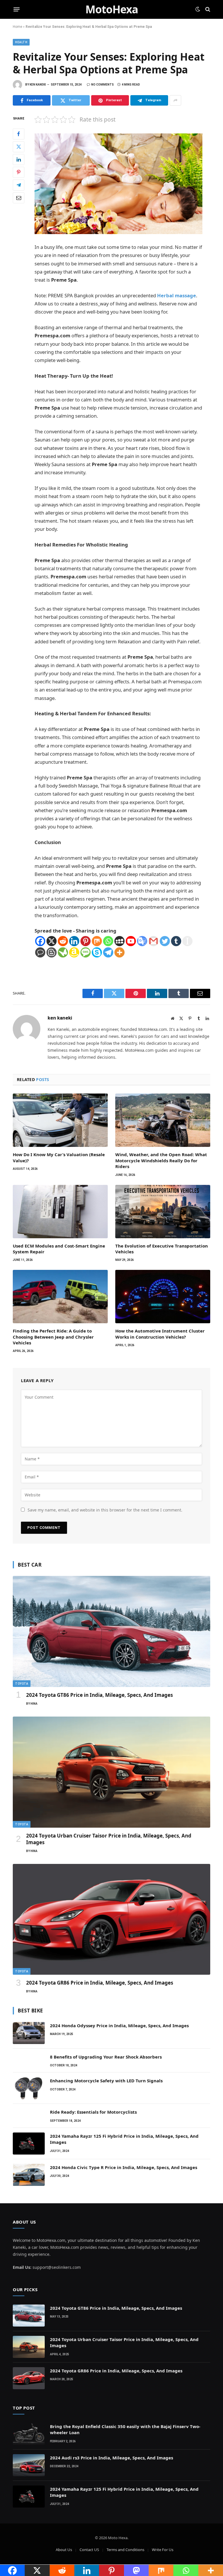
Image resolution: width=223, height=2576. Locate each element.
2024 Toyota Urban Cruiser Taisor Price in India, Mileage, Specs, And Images (109, 1839)
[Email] (19, 198)
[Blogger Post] (52, 952)
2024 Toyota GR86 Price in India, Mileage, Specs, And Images (100, 1983)
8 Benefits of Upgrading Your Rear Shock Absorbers (106, 2057)
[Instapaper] (187, 941)
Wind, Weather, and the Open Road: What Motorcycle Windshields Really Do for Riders (161, 1160)
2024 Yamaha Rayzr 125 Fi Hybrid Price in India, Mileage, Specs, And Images (124, 2139)
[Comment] (40, 952)
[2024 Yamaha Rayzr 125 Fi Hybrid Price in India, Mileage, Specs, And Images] (29, 2144)
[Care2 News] (63, 952)
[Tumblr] (176, 941)
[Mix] (97, 941)
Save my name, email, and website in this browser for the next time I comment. (105, 1510)
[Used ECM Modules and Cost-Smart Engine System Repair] (60, 1212)
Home (17, 27)
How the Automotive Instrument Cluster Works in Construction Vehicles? (160, 1334)
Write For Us (163, 2550)
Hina (34, 1704)
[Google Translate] (142, 941)
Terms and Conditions (125, 2550)
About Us (64, 2550)
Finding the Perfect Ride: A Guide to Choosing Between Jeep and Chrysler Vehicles (53, 1337)
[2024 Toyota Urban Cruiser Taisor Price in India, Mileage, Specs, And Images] (111, 1772)
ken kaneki (38, 85)
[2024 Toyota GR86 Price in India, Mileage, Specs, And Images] (111, 1919)
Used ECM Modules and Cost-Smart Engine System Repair (59, 1249)
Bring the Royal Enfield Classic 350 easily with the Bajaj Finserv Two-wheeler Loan (125, 2429)
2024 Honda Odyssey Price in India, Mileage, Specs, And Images (119, 2025)
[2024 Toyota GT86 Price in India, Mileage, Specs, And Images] (111, 1631)
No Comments (102, 85)
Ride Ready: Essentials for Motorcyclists (93, 2112)
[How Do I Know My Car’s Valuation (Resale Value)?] (60, 1120)
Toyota (22, 1684)
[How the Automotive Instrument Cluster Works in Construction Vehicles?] (163, 1297)
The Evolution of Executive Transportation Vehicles (162, 1249)
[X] (52, 941)
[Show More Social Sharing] (175, 100)
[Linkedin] (74, 941)
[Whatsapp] (108, 941)
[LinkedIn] (19, 160)
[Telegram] (19, 185)
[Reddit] (63, 941)
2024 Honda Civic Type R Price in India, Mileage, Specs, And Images (124, 2167)
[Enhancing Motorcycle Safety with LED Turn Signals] (29, 2088)
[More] (119, 952)
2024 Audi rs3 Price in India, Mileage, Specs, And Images (111, 2458)
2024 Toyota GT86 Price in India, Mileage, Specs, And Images (99, 1695)
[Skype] (97, 952)
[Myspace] (119, 941)
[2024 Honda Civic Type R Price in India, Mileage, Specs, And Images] (29, 2175)
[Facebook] (19, 134)
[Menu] (17, 9)
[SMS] (86, 952)
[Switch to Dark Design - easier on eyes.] (198, 9)
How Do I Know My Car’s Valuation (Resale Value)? (59, 1157)
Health (21, 42)
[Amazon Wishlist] (74, 952)
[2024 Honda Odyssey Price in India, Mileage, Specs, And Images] (29, 2033)
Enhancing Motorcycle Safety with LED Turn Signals (106, 2081)
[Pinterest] (19, 172)
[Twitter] (19, 147)
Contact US (89, 2550)
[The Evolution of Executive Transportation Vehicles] (163, 1212)
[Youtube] (131, 941)
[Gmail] (153, 941)
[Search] (207, 9)
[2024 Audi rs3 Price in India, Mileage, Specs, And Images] (29, 2465)
